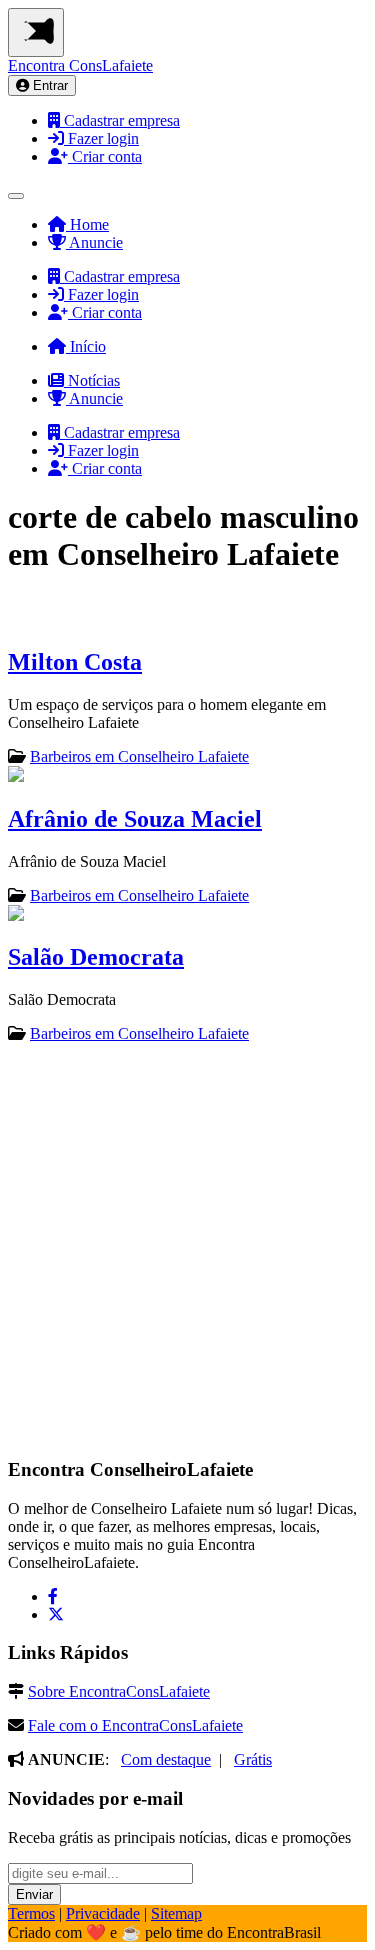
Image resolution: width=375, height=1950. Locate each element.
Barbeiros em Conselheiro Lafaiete (139, 756)
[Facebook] (53, 1596)
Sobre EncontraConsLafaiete (119, 1691)
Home (87, 224)
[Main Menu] (36, 32)
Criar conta (105, 156)
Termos (31, 1913)
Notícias (92, 380)
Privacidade (103, 1913)
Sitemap (176, 1913)
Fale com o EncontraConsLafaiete (135, 1725)
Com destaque (166, 1759)
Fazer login (101, 138)
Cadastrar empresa (120, 120)
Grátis (253, 1759)
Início (86, 346)
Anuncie (94, 242)
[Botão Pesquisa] (16, 196)
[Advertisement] (187, 1248)
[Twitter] (56, 1614)
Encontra (80, 65)
